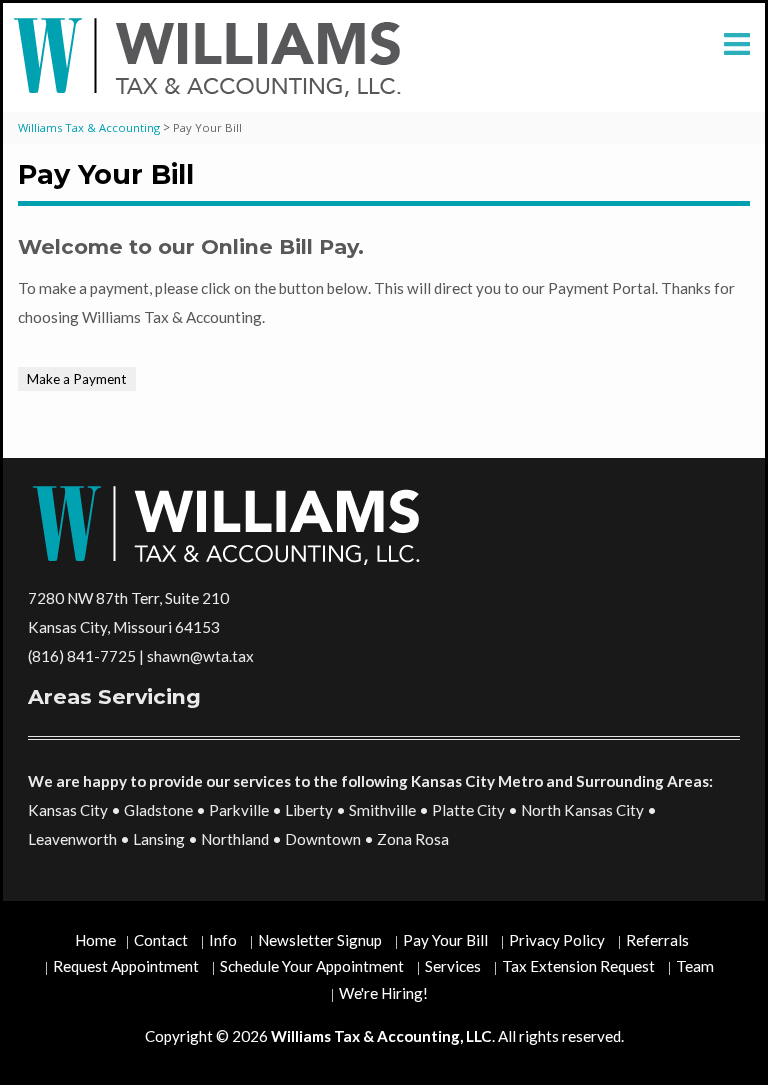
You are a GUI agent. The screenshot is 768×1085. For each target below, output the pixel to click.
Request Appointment (126, 966)
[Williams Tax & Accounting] (212, 57)
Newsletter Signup (320, 940)
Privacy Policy (557, 940)
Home (95, 940)
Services (453, 966)
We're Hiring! (383, 993)
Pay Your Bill (445, 940)
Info (223, 940)
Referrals (657, 940)
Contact (161, 940)
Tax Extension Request (578, 966)
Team (695, 966)
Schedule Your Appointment (312, 966)
